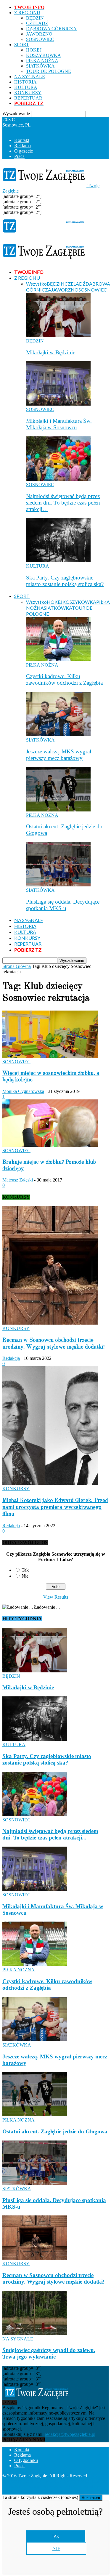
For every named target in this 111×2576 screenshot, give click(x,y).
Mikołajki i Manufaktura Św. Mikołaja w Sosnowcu (59, 424)
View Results (56, 1597)
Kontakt (22, 140)
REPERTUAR (28, 98)
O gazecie (24, 151)
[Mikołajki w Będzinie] (58, 336)
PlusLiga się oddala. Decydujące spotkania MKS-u (63, 905)
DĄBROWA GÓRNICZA (51, 29)
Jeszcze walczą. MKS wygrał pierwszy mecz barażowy (59, 755)
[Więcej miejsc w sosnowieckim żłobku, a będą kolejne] (50, 1056)
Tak (25, 1570)
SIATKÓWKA (40, 66)
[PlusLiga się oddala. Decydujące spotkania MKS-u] (58, 885)
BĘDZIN (35, 18)
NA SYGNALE (30, 77)
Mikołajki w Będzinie (51, 352)
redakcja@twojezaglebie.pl (70, 2434)
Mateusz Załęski (18, 1180)
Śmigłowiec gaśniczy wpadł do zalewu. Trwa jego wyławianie (49, 2353)
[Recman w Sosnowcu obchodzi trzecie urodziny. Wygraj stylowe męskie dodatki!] (50, 1323)
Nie (25, 1576)
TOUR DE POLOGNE (49, 71)
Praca (19, 156)
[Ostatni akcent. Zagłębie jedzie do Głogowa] (58, 810)
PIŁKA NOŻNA (42, 61)
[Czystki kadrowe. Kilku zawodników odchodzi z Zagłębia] (58, 660)
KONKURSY (28, 93)
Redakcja (11, 1358)
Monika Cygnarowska (23, 1091)
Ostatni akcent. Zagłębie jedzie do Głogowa (55, 2131)
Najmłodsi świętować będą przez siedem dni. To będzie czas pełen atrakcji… (63, 503)
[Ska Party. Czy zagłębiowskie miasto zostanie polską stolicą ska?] (58, 561)
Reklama (22, 146)
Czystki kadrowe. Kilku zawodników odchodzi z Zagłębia (64, 679)
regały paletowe (17, 2492)
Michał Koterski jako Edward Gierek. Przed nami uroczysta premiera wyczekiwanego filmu (55, 1507)
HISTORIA (25, 82)
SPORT (22, 45)
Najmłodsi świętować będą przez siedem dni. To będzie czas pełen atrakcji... (50, 1834)
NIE (56, 2548)
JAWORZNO (39, 34)
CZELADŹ (37, 23)
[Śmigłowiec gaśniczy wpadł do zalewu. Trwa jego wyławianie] (35, 2334)
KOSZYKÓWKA (44, 55)
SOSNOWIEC (40, 39)
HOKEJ (34, 50)
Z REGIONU (27, 13)
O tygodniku (26, 2460)
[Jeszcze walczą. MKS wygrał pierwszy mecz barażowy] (58, 735)
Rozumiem (91, 2498)
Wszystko (36, 284)
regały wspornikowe (83, 2486)
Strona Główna (17, 966)
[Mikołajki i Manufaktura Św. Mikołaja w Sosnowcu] (58, 404)
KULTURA (26, 87)
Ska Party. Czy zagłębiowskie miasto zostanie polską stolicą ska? (65, 581)
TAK (55, 2536)
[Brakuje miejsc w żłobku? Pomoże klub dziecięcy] (50, 1145)
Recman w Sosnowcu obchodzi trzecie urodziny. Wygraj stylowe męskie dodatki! (53, 2278)
